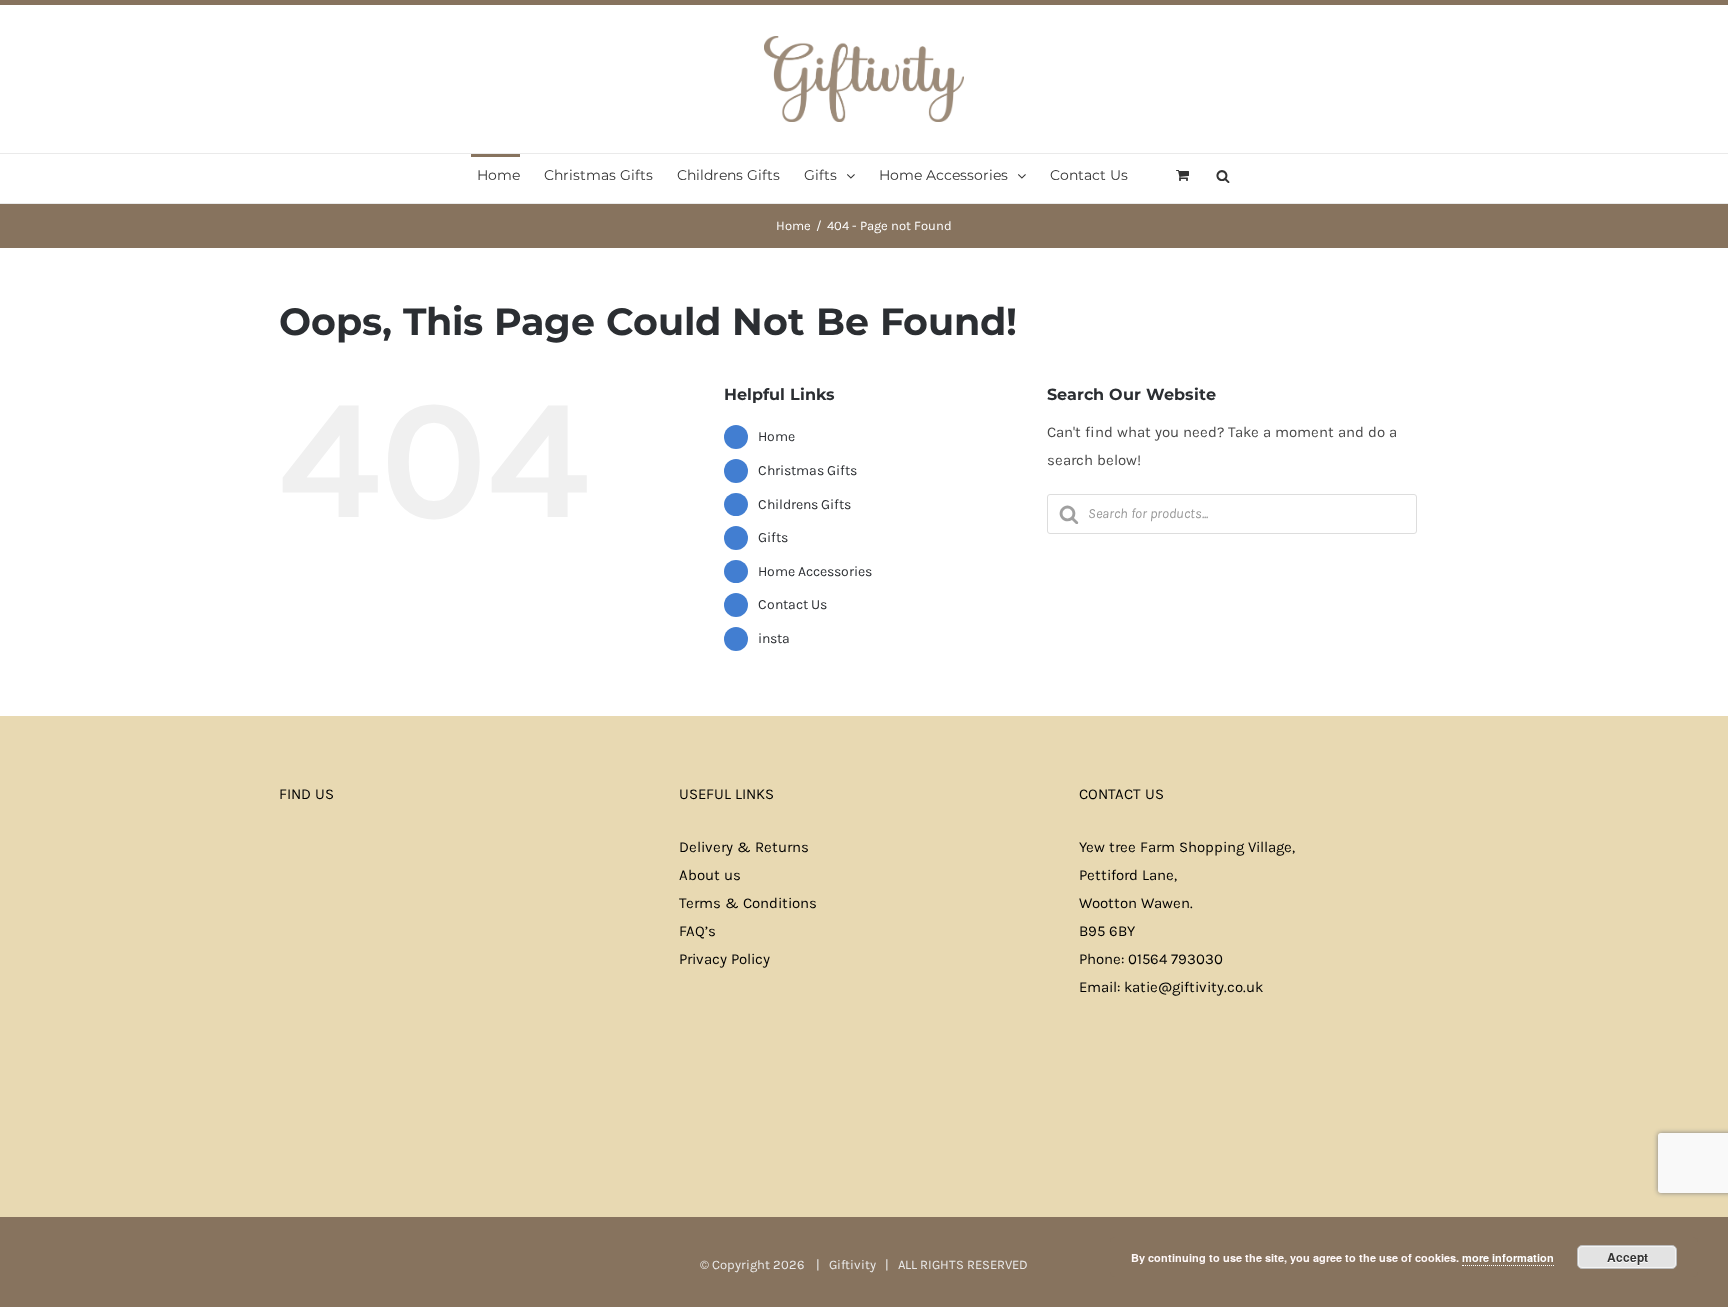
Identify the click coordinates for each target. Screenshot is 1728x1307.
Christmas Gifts (807, 470)
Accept (1627, 1257)
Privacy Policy (724, 959)
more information (1508, 1257)
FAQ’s (697, 931)
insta (774, 638)
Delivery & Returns (744, 847)
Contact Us (792, 604)
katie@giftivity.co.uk (1193, 987)
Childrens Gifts (804, 504)
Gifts (773, 537)
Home (776, 436)
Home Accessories (815, 571)
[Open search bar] (1223, 174)
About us (710, 875)
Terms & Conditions (748, 903)
